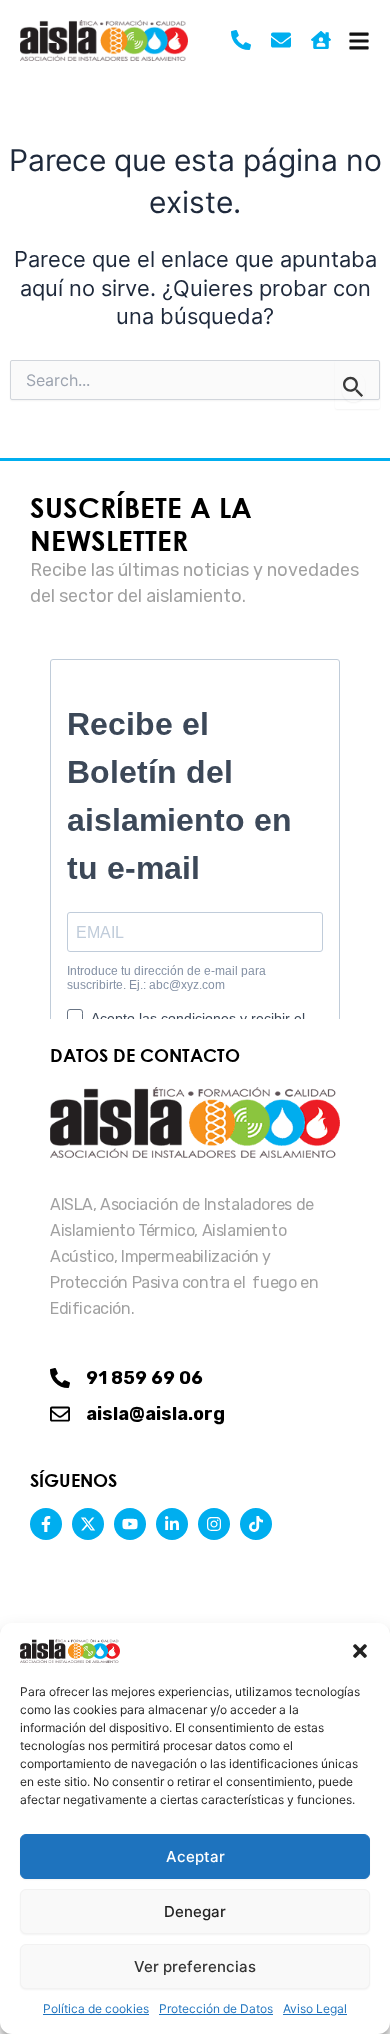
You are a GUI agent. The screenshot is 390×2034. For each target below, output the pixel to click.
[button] (360, 1651)
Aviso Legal (315, 2008)
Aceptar (195, 1856)
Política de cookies (96, 2008)
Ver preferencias (195, 1966)
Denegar (195, 1911)
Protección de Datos (216, 2008)
